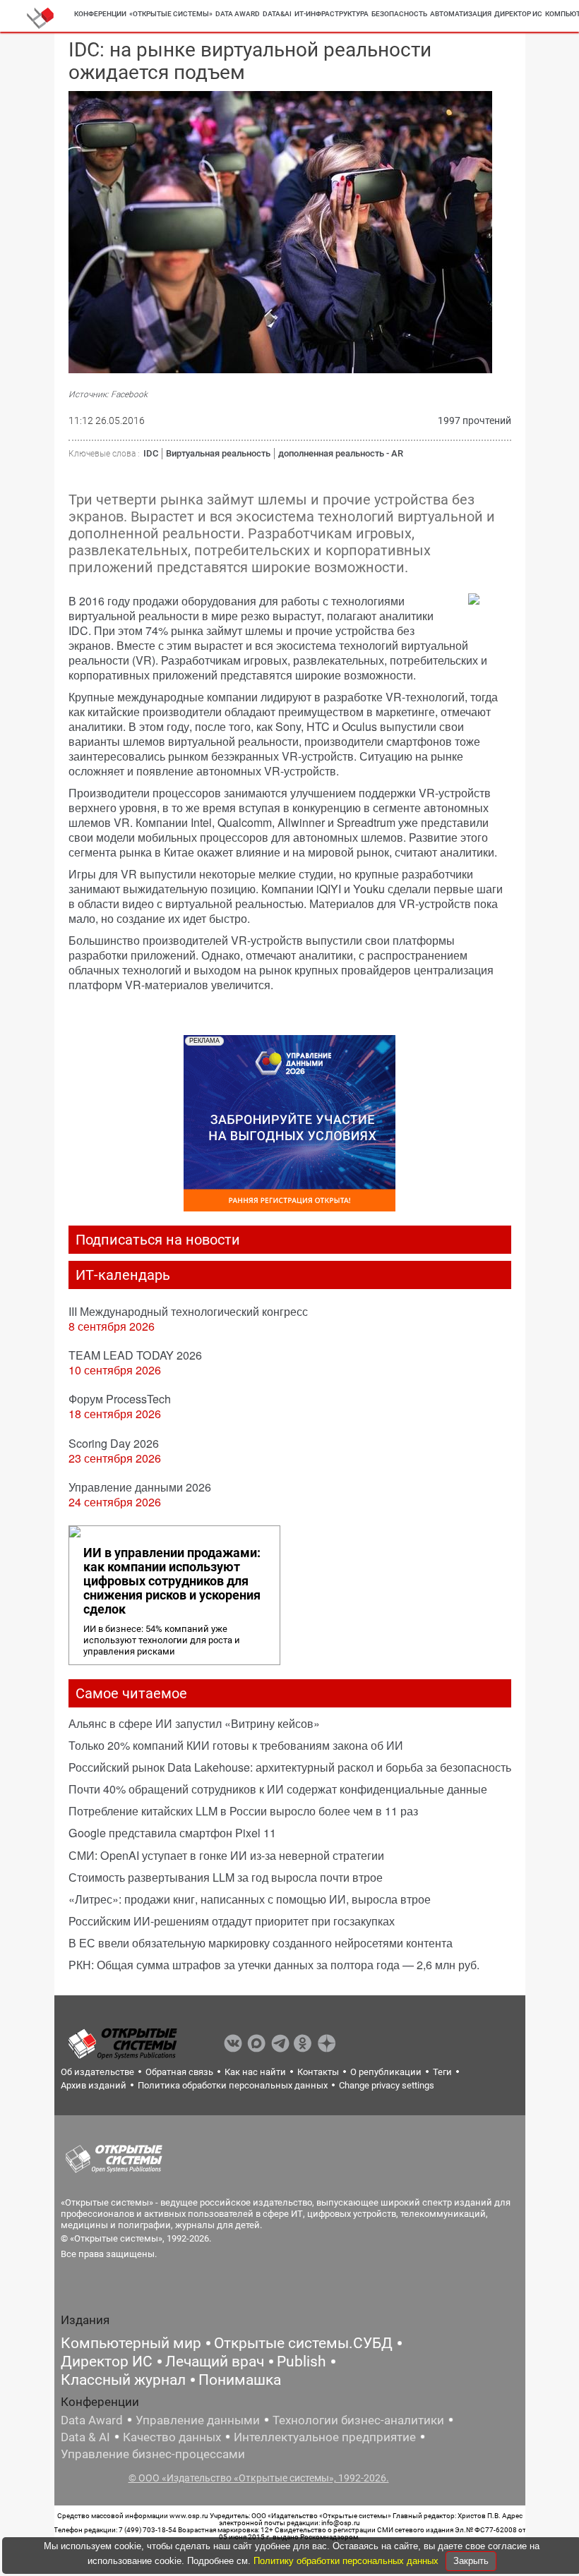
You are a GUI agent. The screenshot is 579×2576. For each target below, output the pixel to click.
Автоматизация (461, 14)
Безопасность (399, 14)
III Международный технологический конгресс (188, 1311)
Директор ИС (518, 14)
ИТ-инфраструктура (332, 14)
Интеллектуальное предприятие (325, 2437)
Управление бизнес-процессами (153, 2454)
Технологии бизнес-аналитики (358, 2420)
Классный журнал (123, 2380)
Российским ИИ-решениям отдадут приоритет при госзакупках (232, 1921)
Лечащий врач (215, 2362)
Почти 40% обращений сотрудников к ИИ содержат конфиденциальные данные (278, 1789)
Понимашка (240, 2380)
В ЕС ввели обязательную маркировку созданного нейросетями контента (261, 1943)
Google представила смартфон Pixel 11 (172, 1833)
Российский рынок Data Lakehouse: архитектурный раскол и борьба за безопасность (290, 1767)
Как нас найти (255, 2072)
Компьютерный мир (131, 2343)
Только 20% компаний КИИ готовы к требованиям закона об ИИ (236, 1745)
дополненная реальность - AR (341, 453)
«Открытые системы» (171, 14)
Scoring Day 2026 (114, 1443)
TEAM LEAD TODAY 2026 (135, 1355)
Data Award (92, 2420)
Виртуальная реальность (218, 453)
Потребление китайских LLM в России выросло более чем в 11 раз (243, 1811)
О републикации (386, 2072)
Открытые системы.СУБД (303, 2343)
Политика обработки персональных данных (233, 2085)
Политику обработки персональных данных (347, 2561)
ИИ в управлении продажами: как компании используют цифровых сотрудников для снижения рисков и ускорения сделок (172, 1581)
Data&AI (277, 14)
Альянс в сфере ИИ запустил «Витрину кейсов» (194, 1723)
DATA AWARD (238, 14)
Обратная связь (179, 2072)
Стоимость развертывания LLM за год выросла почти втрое (226, 1877)
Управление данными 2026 (140, 1487)
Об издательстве (97, 2072)
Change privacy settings (387, 2085)
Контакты (318, 2072)
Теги (442, 2072)
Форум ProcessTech (120, 1399)
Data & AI (85, 2437)
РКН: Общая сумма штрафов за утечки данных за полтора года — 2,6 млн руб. (274, 1965)
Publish (302, 2362)
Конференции (100, 14)
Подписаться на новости (158, 1240)
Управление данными (198, 2420)
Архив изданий (94, 2085)
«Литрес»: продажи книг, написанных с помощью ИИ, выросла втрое (250, 1899)
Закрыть (471, 2561)
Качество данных (172, 2437)
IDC (151, 453)
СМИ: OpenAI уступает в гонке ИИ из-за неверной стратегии (226, 1855)
